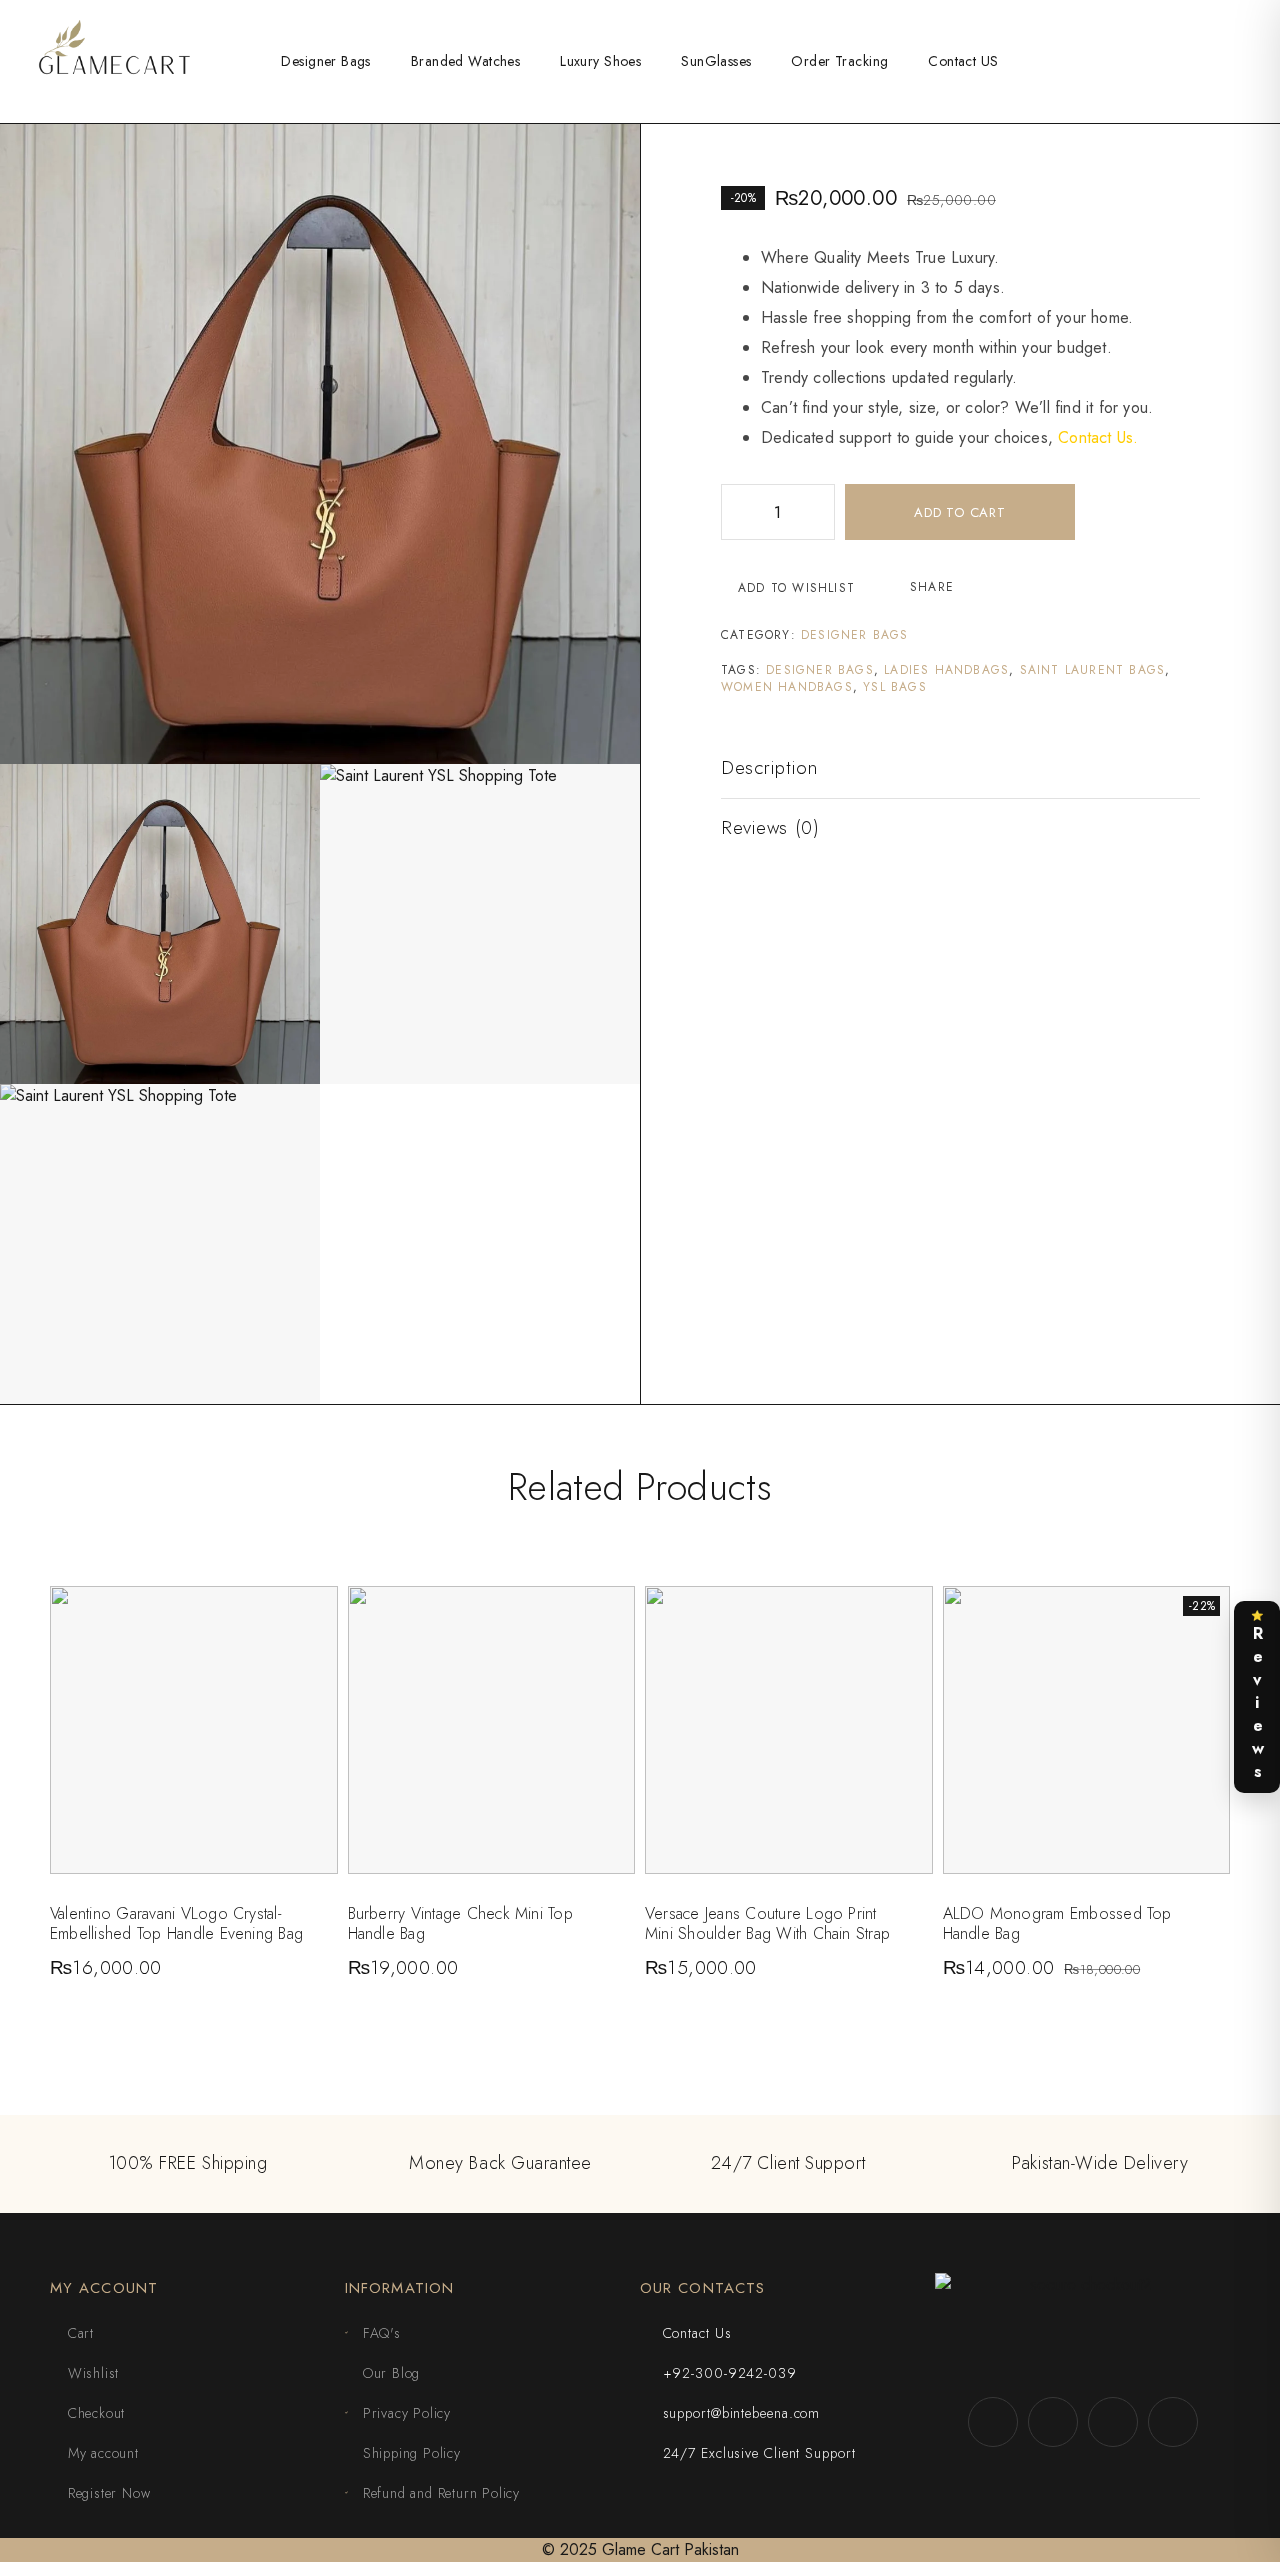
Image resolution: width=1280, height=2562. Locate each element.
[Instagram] (1113, 2422)
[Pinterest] (1173, 2422)
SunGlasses (716, 61)
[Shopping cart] (1244, 60)
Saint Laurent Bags (1093, 670)
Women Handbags (787, 687)
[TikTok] (1053, 2422)
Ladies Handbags (946, 670)
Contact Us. (1098, 437)
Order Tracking (839, 61)
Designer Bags (325, 61)
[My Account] (1147, 61)
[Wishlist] (1211, 60)
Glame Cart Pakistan (670, 2549)
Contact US (963, 61)
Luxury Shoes (600, 61)
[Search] (1179, 61)
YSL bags (895, 687)
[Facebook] (993, 2422)
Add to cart (960, 512)
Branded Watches (465, 61)
